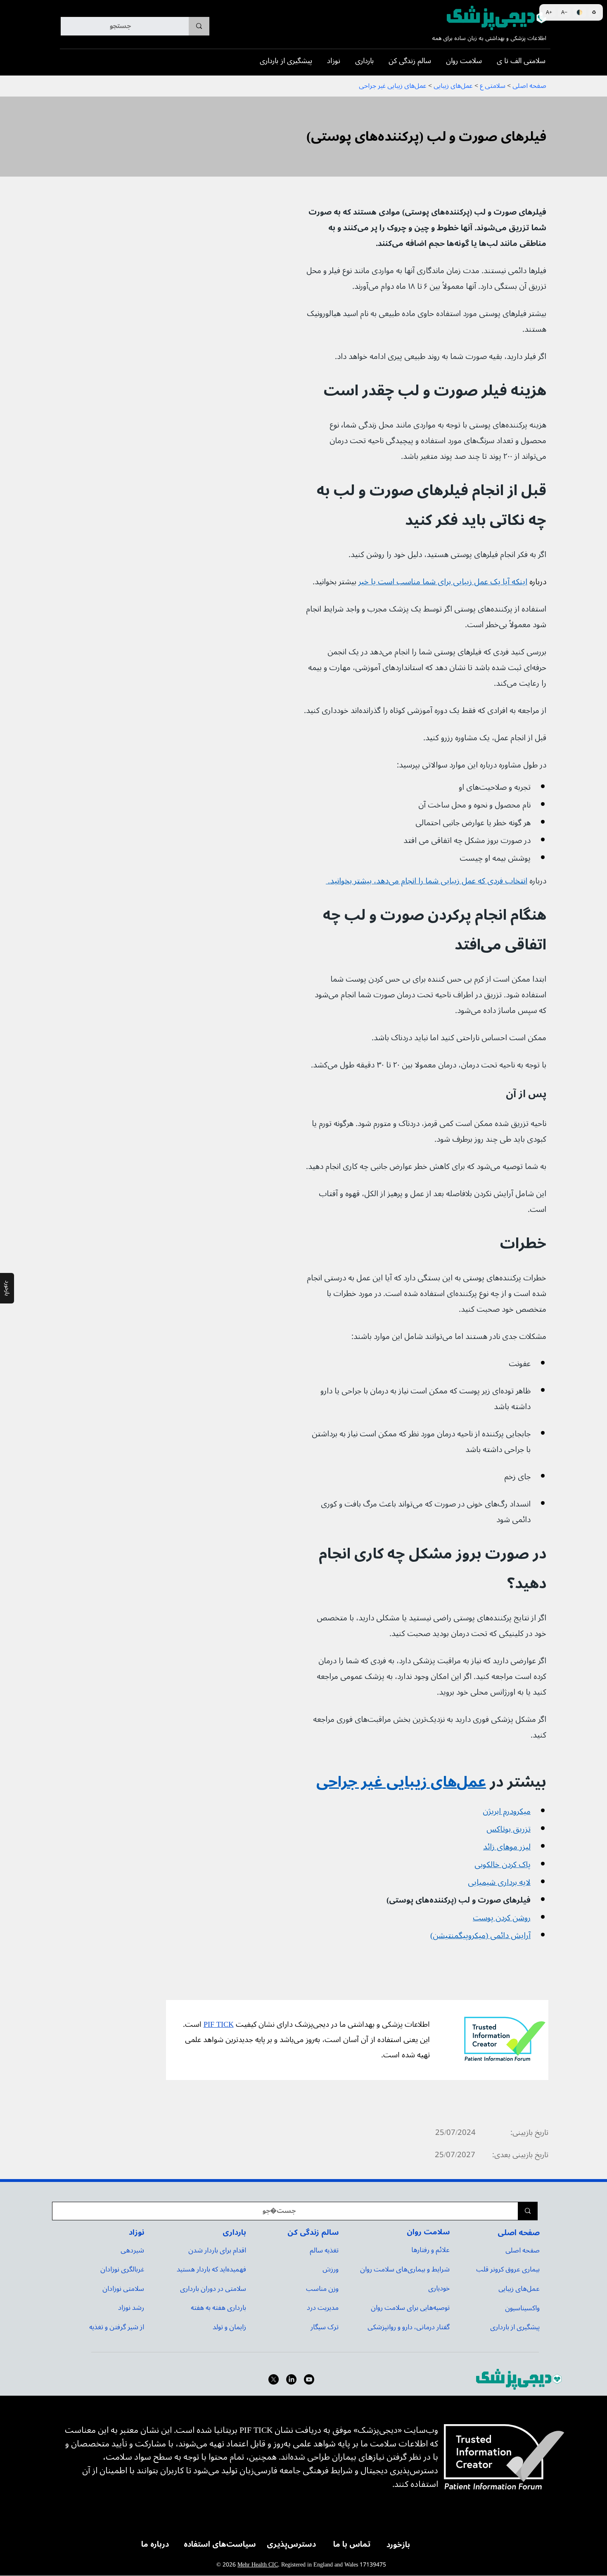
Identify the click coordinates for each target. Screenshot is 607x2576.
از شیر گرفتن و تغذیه (117, 2327)
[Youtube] (309, 2379)
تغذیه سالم (324, 2250)
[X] (274, 2379)
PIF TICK (219, 2025)
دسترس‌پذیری (291, 2544)
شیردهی (132, 2250)
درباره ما (155, 2544)
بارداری (234, 2232)
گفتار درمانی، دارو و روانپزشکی (409, 2327)
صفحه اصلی (519, 2233)
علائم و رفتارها (430, 2250)
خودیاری (439, 2288)
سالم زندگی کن (313, 2232)
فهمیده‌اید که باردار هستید (211, 2269)
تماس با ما (352, 2544)
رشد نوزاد (131, 2308)
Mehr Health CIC (258, 2565)
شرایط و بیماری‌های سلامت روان (405, 2269)
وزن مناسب (322, 2289)
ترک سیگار (325, 2327)
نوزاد (136, 2232)
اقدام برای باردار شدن (217, 2250)
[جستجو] (199, 26)
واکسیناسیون (522, 2308)
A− (564, 12)
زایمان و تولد (229, 2327)
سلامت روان (428, 2232)
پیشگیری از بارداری (515, 2327)
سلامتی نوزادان (123, 2289)
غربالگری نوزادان (122, 2269)
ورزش (331, 2269)
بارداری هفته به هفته (218, 2308)
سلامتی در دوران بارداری (213, 2289)
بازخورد (398, 2545)
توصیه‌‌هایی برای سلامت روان (410, 2308)
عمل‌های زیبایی (519, 2289)
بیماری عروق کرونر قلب (508, 2269)
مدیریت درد (323, 2308)
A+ (549, 12)
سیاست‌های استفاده (220, 2544)
